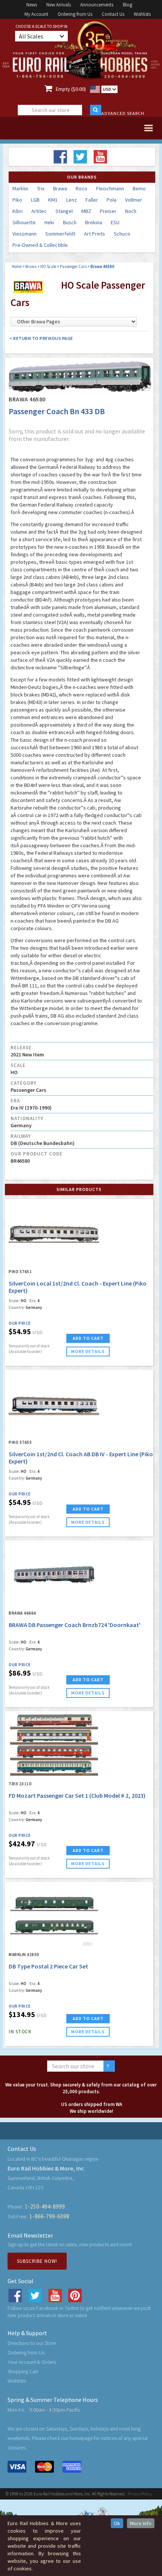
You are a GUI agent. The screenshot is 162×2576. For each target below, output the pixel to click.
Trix (41, 188)
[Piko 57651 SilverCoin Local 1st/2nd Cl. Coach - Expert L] (54, 1233)
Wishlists (142, 14)
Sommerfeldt (60, 234)
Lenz (72, 200)
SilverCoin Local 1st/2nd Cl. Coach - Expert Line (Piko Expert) (78, 1287)
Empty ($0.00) (71, 89)
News (32, 5)
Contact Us (113, 14)
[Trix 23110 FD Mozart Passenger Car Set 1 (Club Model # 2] (54, 1745)
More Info (141, 2523)
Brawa (60, 188)
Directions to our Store (32, 2343)
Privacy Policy (140, 2494)
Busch (70, 222)
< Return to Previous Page (41, 338)
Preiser (108, 211)
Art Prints (95, 234)
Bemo (139, 188)
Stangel (64, 211)
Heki (49, 222)
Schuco (122, 234)
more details (88, 1351)
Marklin (20, 188)
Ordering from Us (75, 14)
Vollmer (134, 200)
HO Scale (48, 266)
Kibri (18, 211)
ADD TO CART (88, 1338)
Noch (131, 211)
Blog (128, 5)
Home (17, 266)
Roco (82, 188)
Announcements (97, 5)
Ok (117, 2523)
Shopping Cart (23, 2371)
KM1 (53, 200)
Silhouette (24, 222)
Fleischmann (110, 188)
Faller (92, 200)
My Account (36, 14)
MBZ (86, 211)
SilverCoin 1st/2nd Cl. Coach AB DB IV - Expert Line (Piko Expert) (81, 1458)
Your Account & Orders (32, 2362)
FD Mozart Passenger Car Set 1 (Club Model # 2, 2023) (77, 1795)
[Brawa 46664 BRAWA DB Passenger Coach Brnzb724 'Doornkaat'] (54, 1574)
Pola (112, 200)
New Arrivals (59, 5)
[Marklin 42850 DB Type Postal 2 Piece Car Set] (54, 1916)
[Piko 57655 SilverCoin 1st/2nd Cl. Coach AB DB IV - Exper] (54, 1404)
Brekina (94, 222)
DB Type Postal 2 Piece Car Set (48, 1966)
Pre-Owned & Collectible (40, 245)
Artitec (39, 211)
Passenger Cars (73, 266)
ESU (115, 222)
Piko (17, 200)
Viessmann (24, 234)
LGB (35, 200)
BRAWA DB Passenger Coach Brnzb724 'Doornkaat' (75, 1625)
